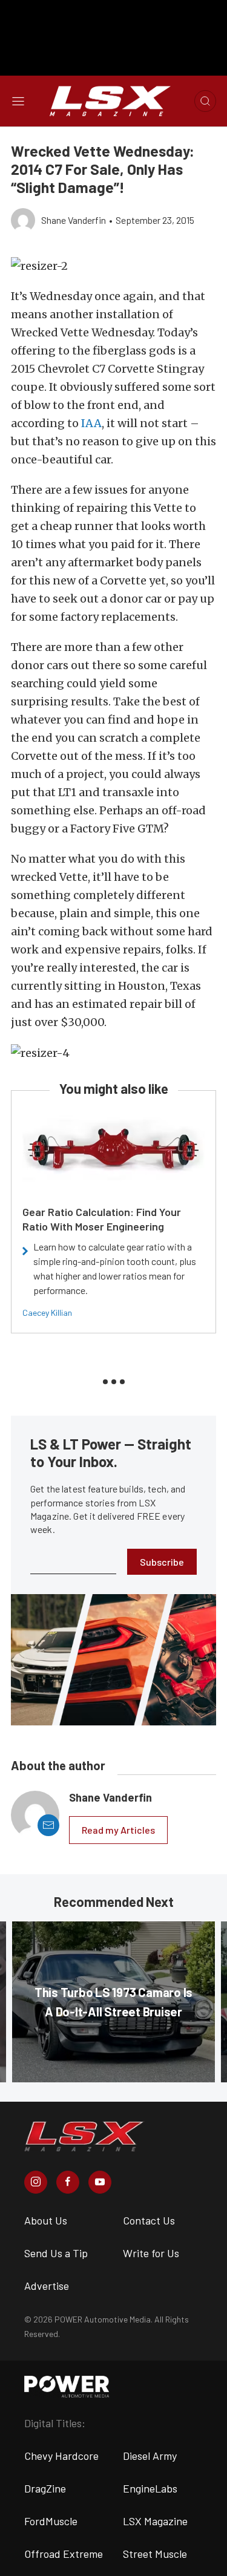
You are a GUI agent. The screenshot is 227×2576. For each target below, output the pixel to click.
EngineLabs (150, 2488)
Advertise (47, 2286)
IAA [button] (91, 423)
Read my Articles (118, 1830)
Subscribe (162, 1562)
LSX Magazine (155, 2521)
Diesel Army (150, 2456)
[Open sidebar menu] (18, 101)
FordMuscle (51, 2521)
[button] (113, 266)
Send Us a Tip (56, 2253)
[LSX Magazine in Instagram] (36, 2182)
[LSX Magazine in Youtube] (100, 2182)
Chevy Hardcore (61, 2456)
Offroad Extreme (64, 2554)
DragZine (45, 2488)
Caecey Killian (47, 1313)
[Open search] (205, 101)
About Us (46, 2220)
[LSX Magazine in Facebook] (68, 2182)
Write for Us (151, 2253)
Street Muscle (155, 2554)
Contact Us (149, 2220)
